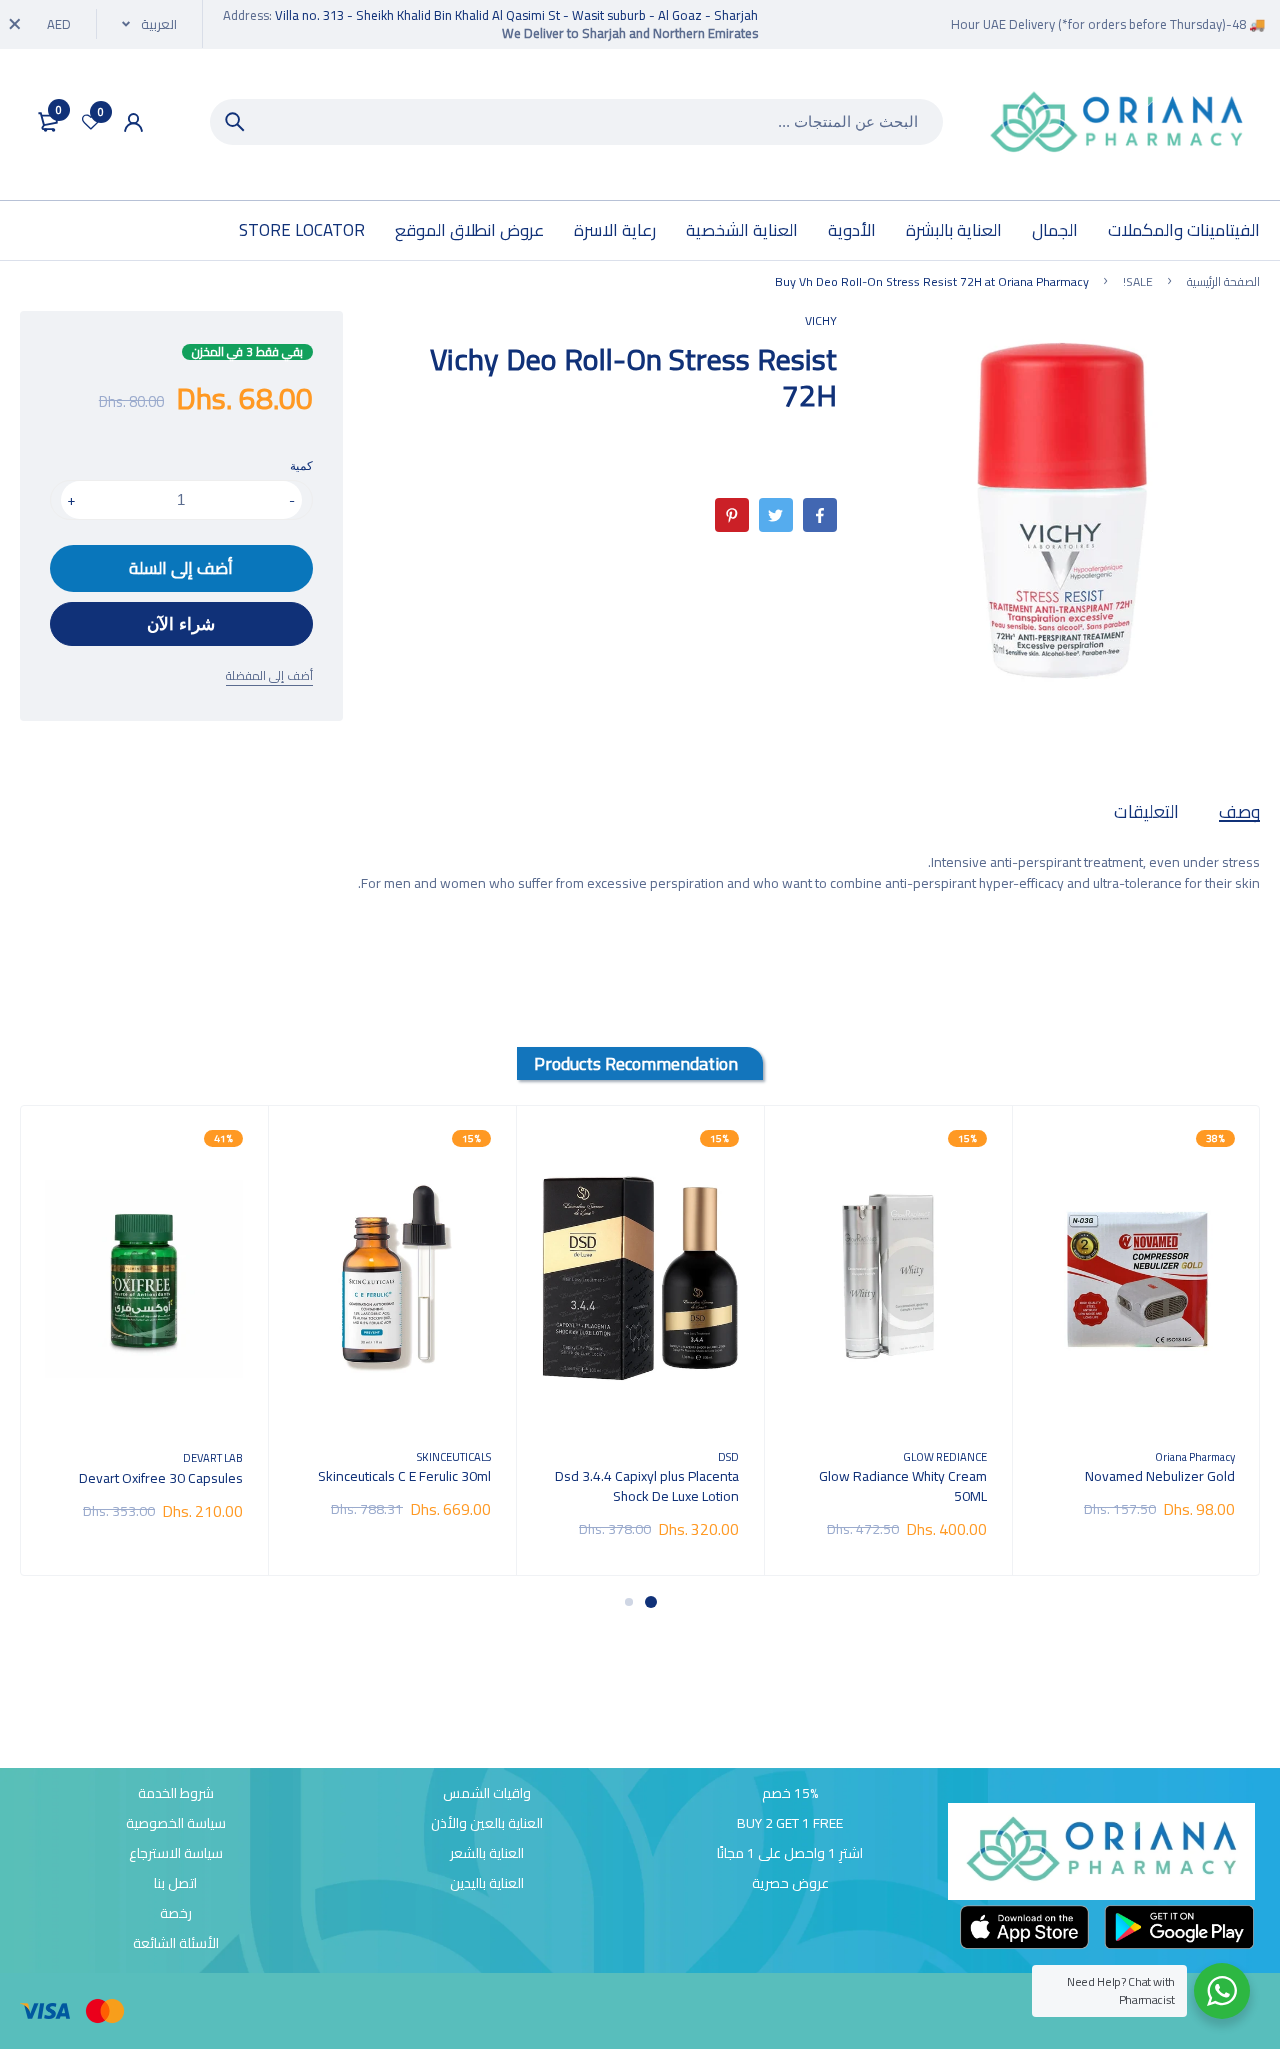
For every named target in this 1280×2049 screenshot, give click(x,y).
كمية (301, 466)
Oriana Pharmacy (1195, 1456)
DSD (728, 1456)
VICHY (821, 320)
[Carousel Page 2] (629, 1602)
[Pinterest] (732, 515)
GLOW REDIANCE (945, 1456)
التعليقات (1146, 811)
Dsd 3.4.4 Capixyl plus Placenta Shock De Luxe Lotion (647, 1486)
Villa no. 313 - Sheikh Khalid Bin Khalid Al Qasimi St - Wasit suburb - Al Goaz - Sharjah (516, 15)
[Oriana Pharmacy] (1117, 124)
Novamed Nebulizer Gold (1160, 1476)
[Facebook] (820, 515)
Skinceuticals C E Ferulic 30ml (404, 1476)
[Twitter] (776, 515)
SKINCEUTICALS (454, 1456)
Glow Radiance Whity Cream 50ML (903, 1486)
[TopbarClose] (15, 24)
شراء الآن (181, 624)
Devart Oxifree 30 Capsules (161, 1478)
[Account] (133, 122)
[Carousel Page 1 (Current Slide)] (651, 1602)
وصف (1239, 811)
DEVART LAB (213, 1457)
